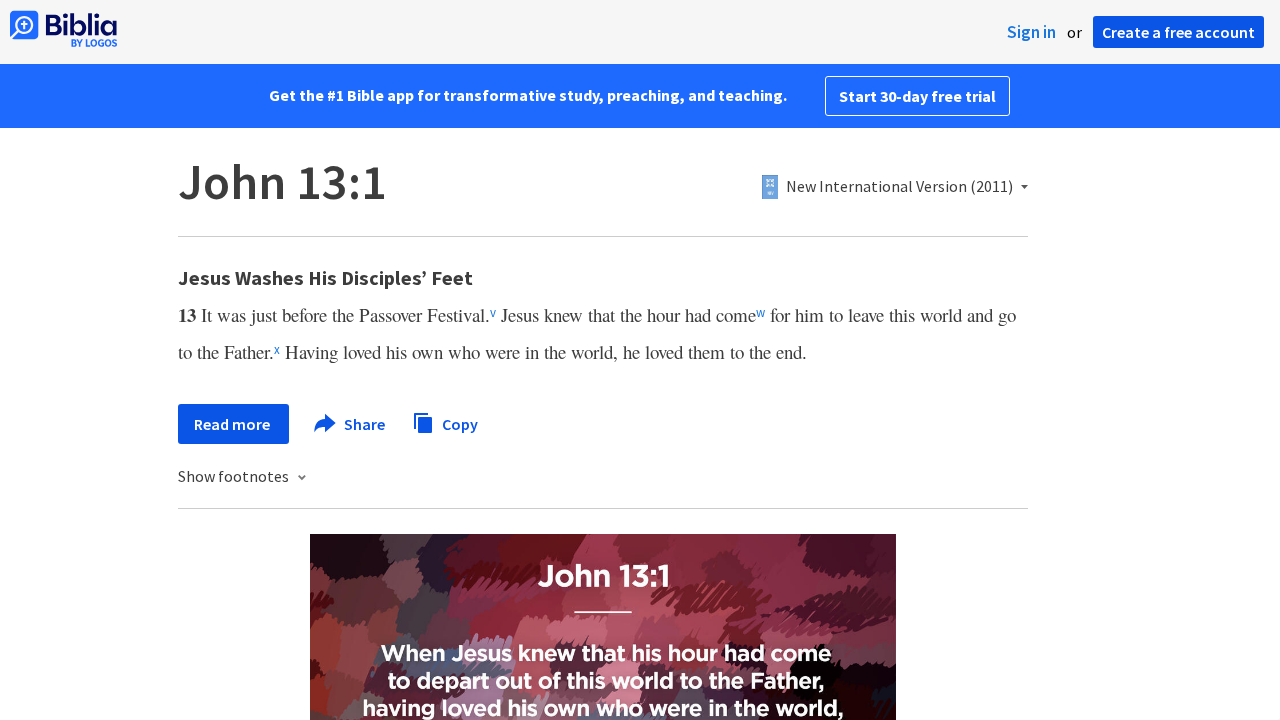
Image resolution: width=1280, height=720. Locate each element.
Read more (233, 424)
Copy (458, 423)
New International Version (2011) (899, 187)
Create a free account (1178, 32)
